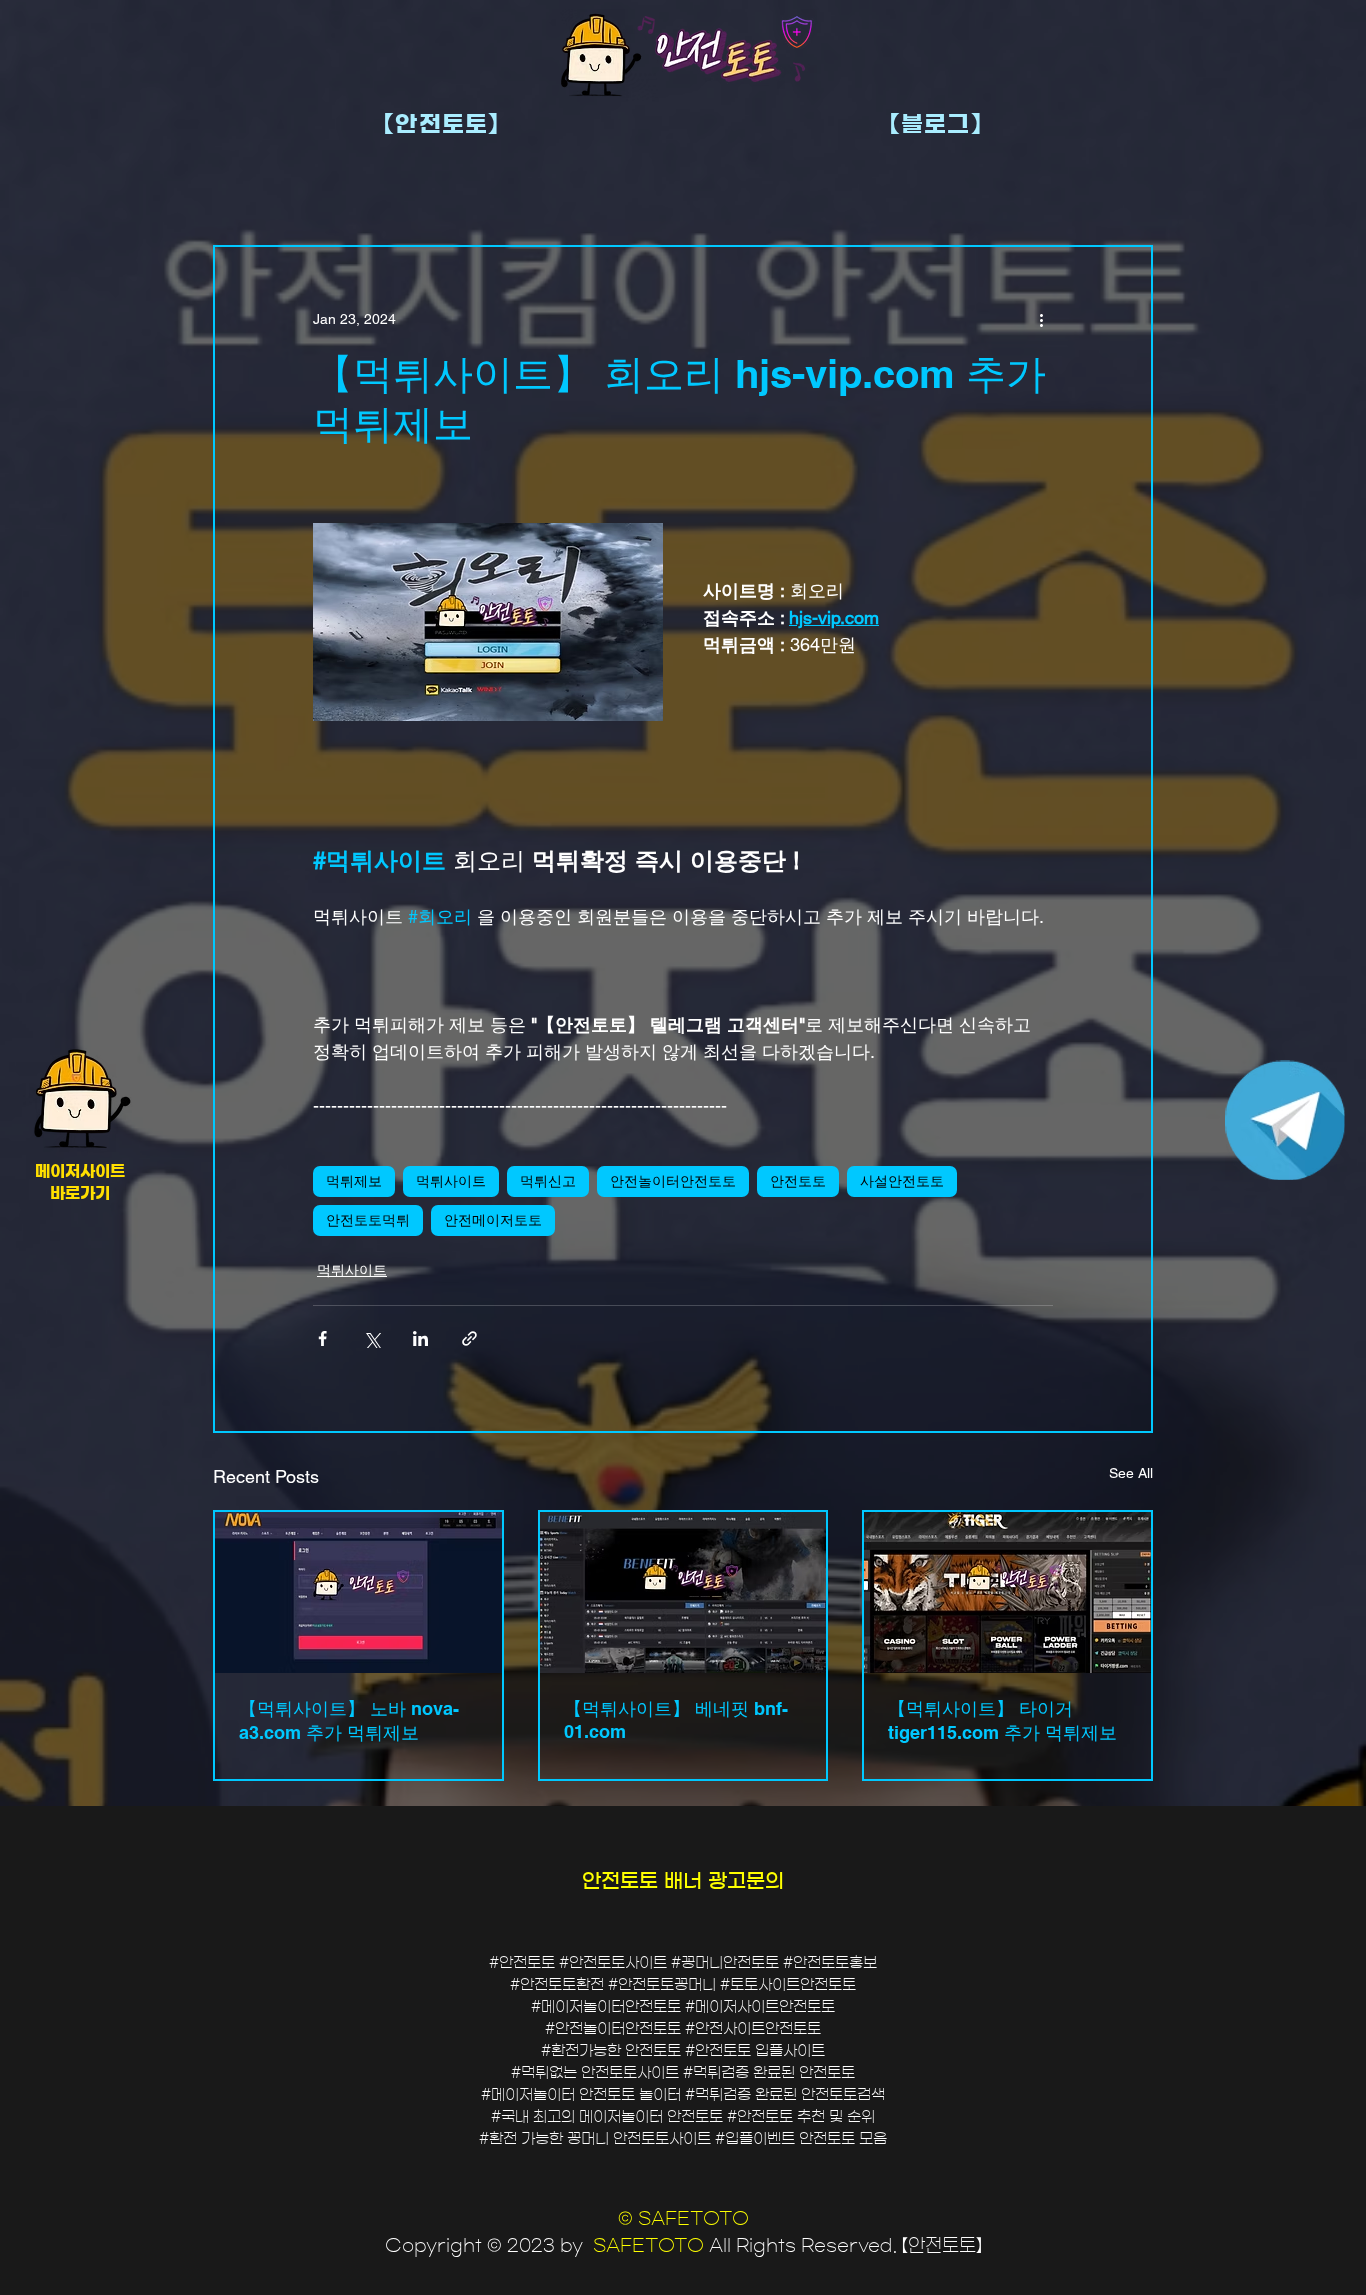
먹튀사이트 (451, 1181)
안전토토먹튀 (368, 1220)
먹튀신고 (548, 1181)
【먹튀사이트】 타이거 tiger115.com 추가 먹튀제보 (1002, 1720)
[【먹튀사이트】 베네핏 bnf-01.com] (683, 1592)
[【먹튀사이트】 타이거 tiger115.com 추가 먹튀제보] (1007, 1592)
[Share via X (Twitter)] (371, 1338)
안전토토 (798, 1181)
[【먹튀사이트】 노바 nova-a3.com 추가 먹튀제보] (358, 1592)
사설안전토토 (902, 1181)
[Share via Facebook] (322, 1338)
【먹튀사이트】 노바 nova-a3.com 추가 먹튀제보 (349, 1720)
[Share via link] (469, 1338)
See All (1131, 1473)
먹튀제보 (354, 1181)
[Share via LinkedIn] (420, 1338)
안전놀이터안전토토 (673, 1181)
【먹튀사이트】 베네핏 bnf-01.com (676, 1720)
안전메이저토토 (493, 1220)
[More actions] (1041, 319)
